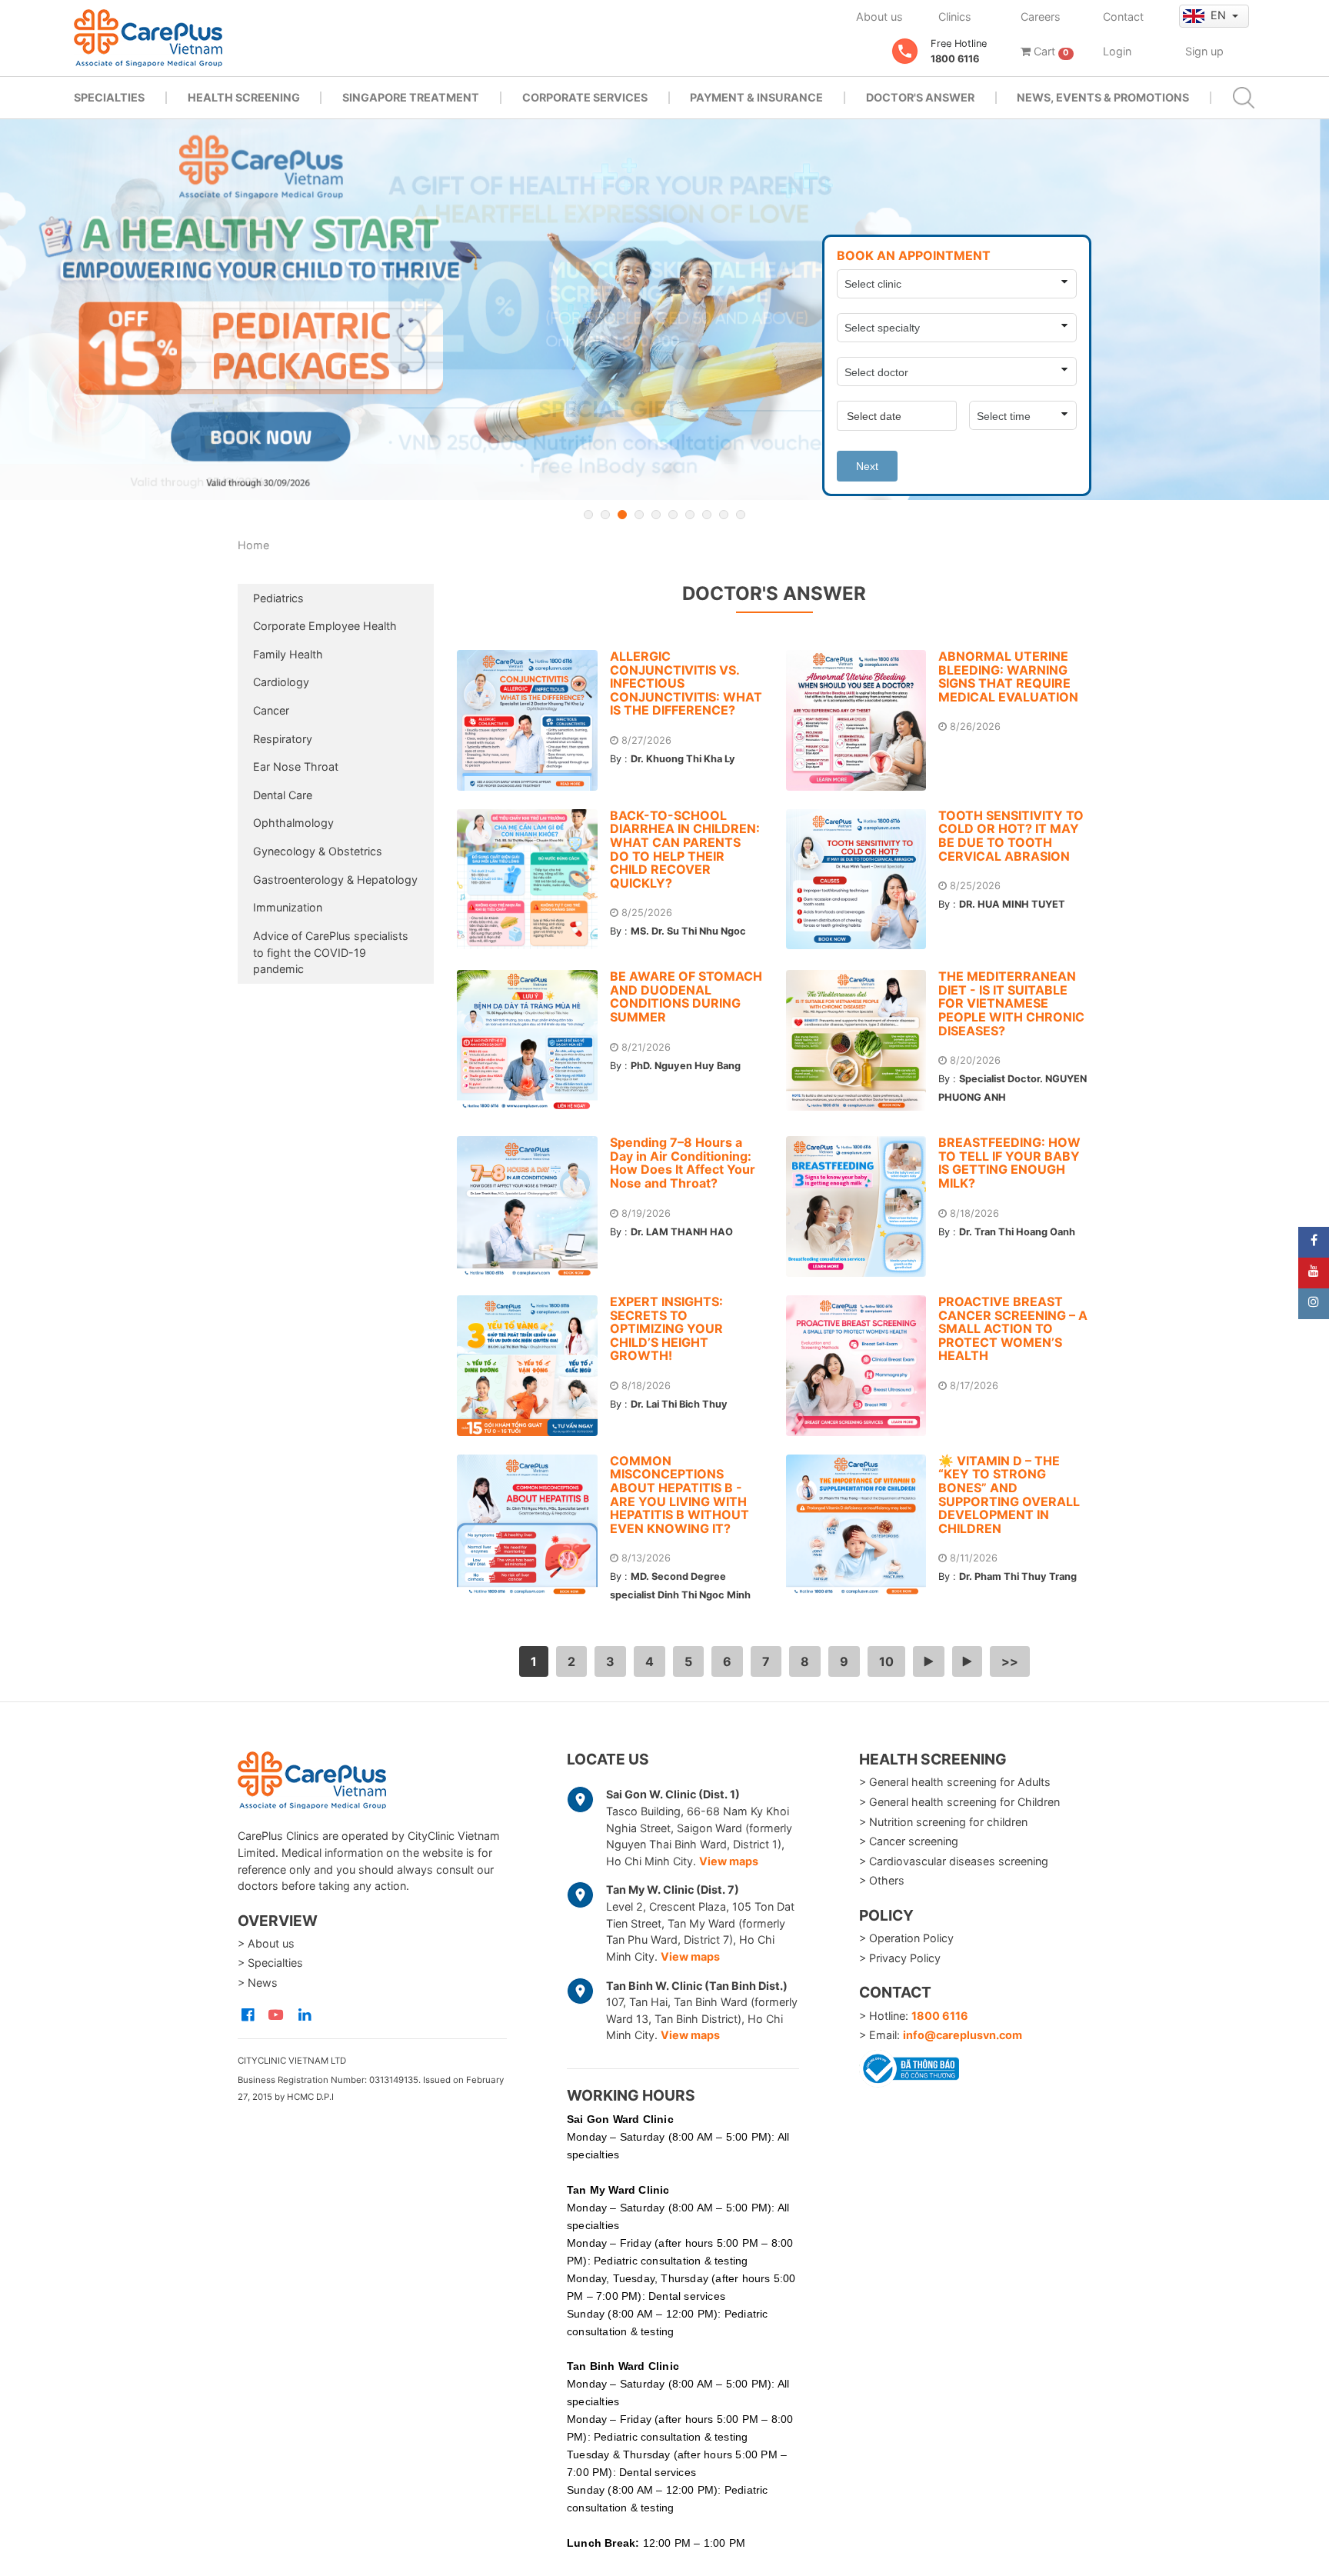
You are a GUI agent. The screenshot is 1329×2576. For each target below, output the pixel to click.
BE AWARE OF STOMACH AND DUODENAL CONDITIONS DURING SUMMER (686, 996)
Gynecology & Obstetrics (318, 851)
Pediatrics (278, 598)
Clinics (955, 17)
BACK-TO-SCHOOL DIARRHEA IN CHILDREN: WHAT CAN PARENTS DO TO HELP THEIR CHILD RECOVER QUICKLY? (685, 849)
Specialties (109, 97)
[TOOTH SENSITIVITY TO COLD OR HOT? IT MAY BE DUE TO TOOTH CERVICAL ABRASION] (863, 880)
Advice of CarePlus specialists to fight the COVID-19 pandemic (331, 952)
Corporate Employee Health (325, 626)
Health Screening (244, 97)
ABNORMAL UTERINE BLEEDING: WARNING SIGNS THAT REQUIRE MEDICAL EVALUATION (1008, 676)
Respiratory (283, 739)
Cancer (271, 710)
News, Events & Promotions (1103, 97)
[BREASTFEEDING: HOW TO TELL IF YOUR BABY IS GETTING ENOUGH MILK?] (863, 1206)
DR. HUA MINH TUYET (1012, 904)
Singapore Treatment (411, 97)
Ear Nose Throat (296, 766)
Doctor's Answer (920, 97)
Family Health (288, 654)
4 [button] (639, 515)
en (1220, 15)
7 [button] (690, 515)
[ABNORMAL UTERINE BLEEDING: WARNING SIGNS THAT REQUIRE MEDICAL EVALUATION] (863, 720)
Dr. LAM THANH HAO (682, 1232)
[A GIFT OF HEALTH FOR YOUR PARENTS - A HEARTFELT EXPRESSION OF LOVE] (664, 310)
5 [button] (656, 515)
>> (1010, 1661)
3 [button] (622, 515)
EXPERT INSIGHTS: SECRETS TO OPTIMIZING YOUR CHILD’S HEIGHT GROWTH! (666, 1328)
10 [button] (741, 515)
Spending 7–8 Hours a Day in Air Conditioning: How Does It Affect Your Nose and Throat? (683, 1163)
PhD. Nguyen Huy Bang (686, 1066)
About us (879, 17)
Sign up (1204, 51)
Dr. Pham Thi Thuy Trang (1018, 1576)
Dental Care (283, 795)
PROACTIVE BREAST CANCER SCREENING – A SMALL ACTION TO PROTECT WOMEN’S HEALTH (1013, 1328)
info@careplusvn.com (963, 2035)
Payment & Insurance (756, 97)
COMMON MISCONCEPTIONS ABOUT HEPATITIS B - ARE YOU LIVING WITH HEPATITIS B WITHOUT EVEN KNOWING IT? (679, 1495)
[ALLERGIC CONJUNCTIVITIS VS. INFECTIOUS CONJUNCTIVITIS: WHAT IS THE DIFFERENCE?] (533, 720)
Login (1117, 51)
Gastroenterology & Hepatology (335, 880)
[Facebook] (1314, 1242)
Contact (1123, 17)
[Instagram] (1314, 1304)
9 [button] (724, 515)
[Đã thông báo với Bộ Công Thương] (909, 2066)
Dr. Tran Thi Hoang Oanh (1017, 1232)
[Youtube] (1314, 1273)
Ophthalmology (293, 823)
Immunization (288, 907)
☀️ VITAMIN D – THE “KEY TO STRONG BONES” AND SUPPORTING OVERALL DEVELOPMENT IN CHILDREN (1009, 1495)
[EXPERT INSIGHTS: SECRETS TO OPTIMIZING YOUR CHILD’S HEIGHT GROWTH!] (533, 1366)
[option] (664, 310)
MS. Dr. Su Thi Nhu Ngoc (688, 931)
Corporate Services (585, 97)
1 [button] (588, 515)
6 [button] (673, 515)
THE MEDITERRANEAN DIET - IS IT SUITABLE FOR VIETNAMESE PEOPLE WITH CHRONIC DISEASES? (1011, 1003)
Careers (1041, 17)
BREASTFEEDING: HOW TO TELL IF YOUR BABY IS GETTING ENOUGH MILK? (1009, 1163)
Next (867, 466)
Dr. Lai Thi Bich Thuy (679, 1404)
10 (886, 1661)
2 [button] (605, 515)
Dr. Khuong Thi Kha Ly (683, 759)
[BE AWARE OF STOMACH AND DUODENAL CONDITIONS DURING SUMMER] (533, 1040)
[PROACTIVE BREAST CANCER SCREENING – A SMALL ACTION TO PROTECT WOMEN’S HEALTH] (863, 1366)
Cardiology (281, 682)
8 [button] (707, 515)
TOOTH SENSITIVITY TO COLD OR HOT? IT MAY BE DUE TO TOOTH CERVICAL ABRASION (1011, 836)
